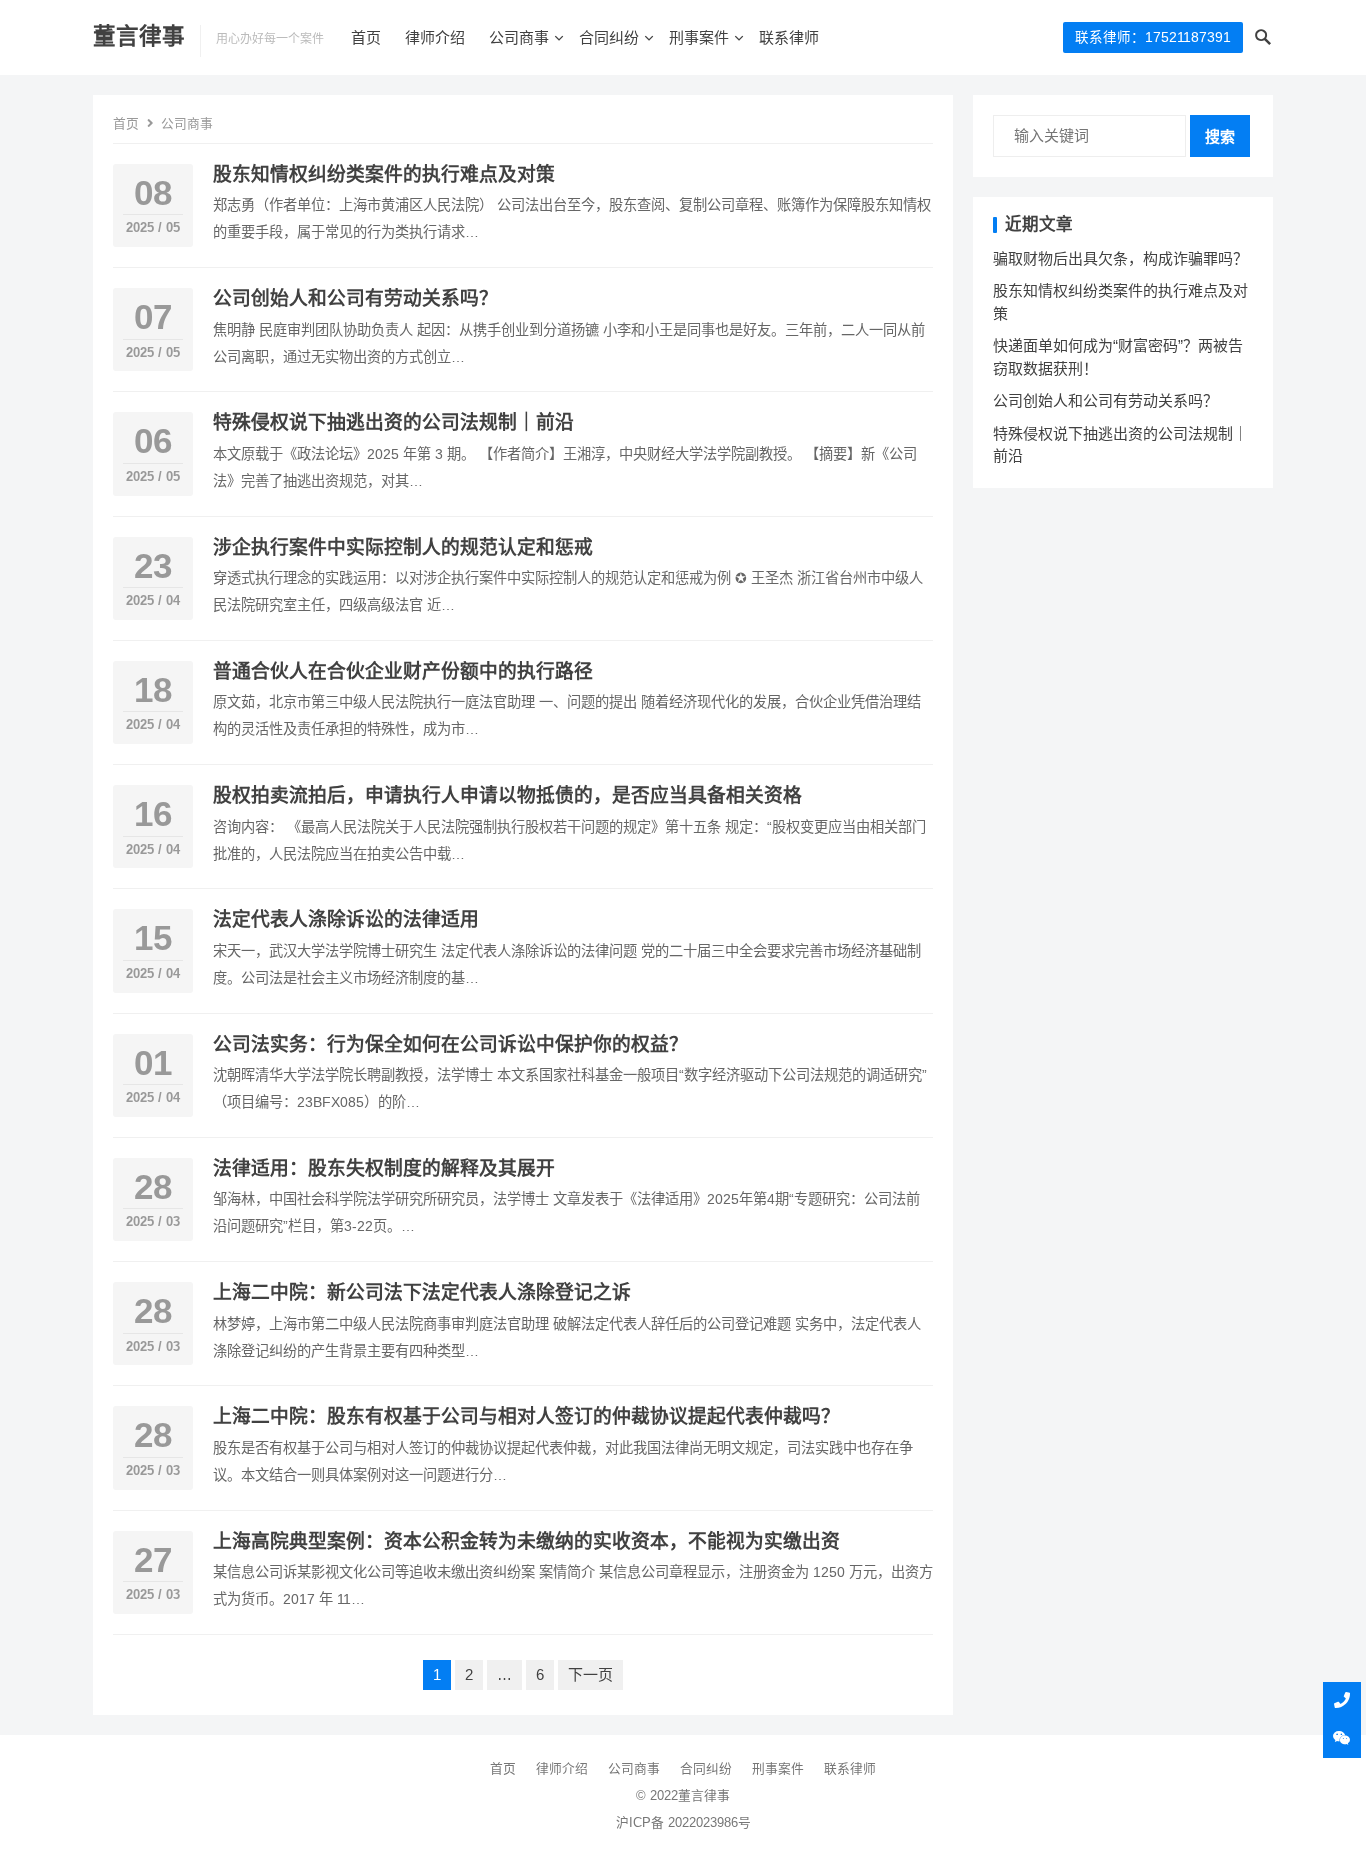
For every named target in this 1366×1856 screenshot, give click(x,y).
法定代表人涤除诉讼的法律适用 (346, 919)
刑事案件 (699, 37)
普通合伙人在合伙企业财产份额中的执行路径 (403, 671)
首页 (366, 37)
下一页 (590, 1674)
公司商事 (519, 37)
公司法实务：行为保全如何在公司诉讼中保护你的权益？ (450, 1044)
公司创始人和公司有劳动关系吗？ (355, 298)
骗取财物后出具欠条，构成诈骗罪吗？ (1120, 258)
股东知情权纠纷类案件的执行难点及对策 (384, 174)
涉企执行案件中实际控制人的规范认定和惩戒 (403, 547)
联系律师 (789, 37)
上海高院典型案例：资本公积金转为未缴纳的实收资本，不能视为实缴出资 (526, 1541)
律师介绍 (435, 37)
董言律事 (139, 36)
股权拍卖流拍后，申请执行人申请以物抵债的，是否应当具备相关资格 (507, 795)
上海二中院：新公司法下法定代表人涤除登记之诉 (422, 1292)
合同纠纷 (609, 37)
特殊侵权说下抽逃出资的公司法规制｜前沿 (393, 422)
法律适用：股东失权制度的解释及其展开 (384, 1168)
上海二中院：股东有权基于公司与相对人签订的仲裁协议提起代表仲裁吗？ (526, 1416)
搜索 (1220, 136)
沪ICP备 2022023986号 (683, 1822)
